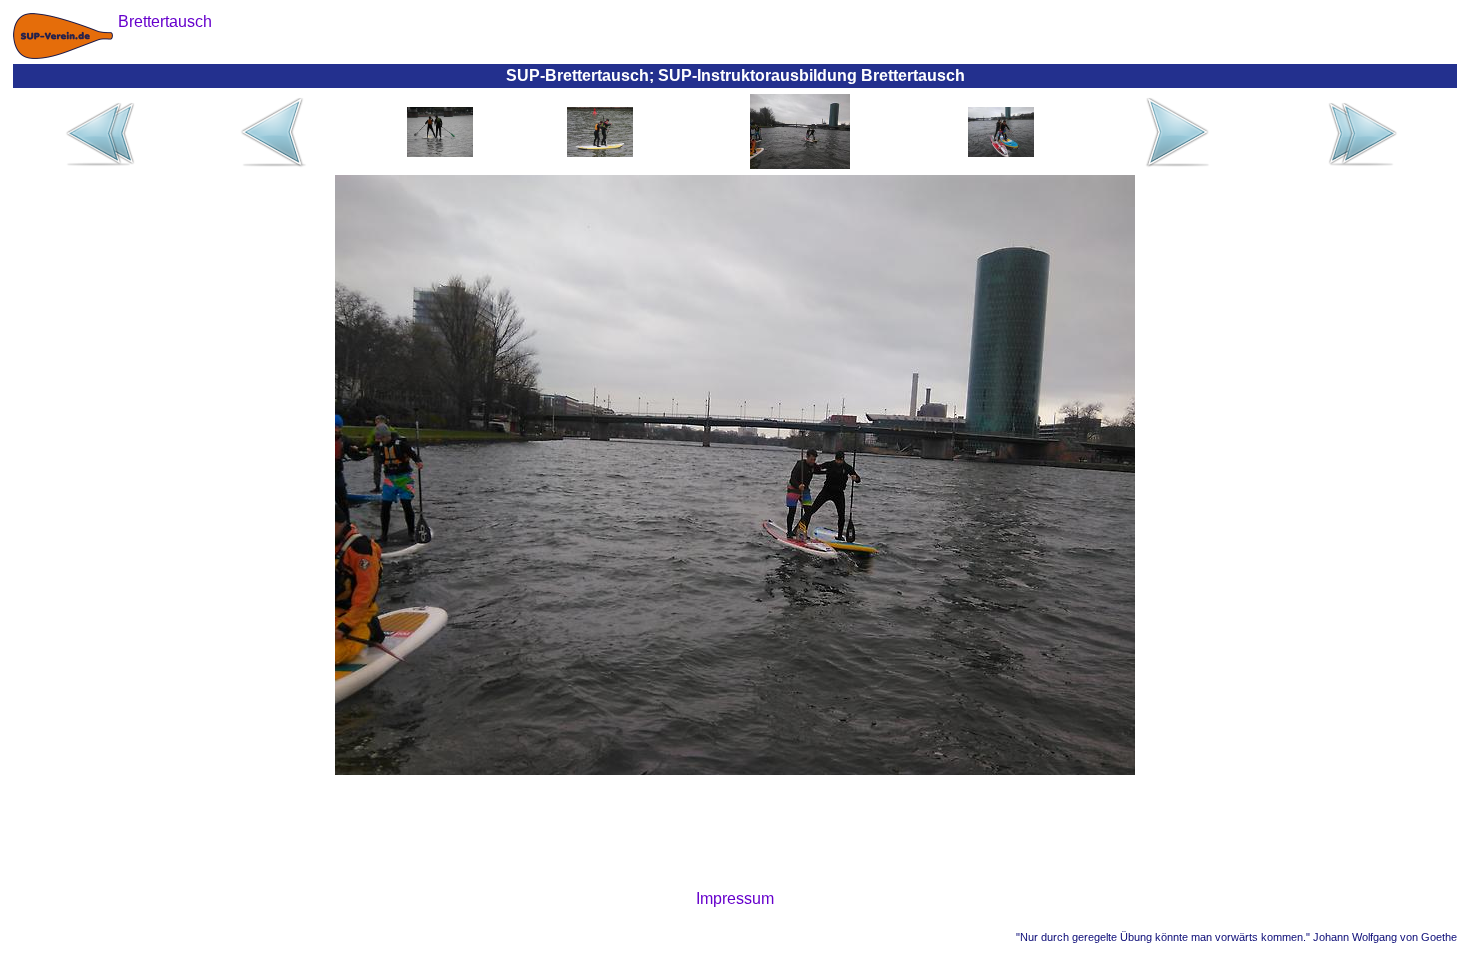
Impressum (735, 898)
